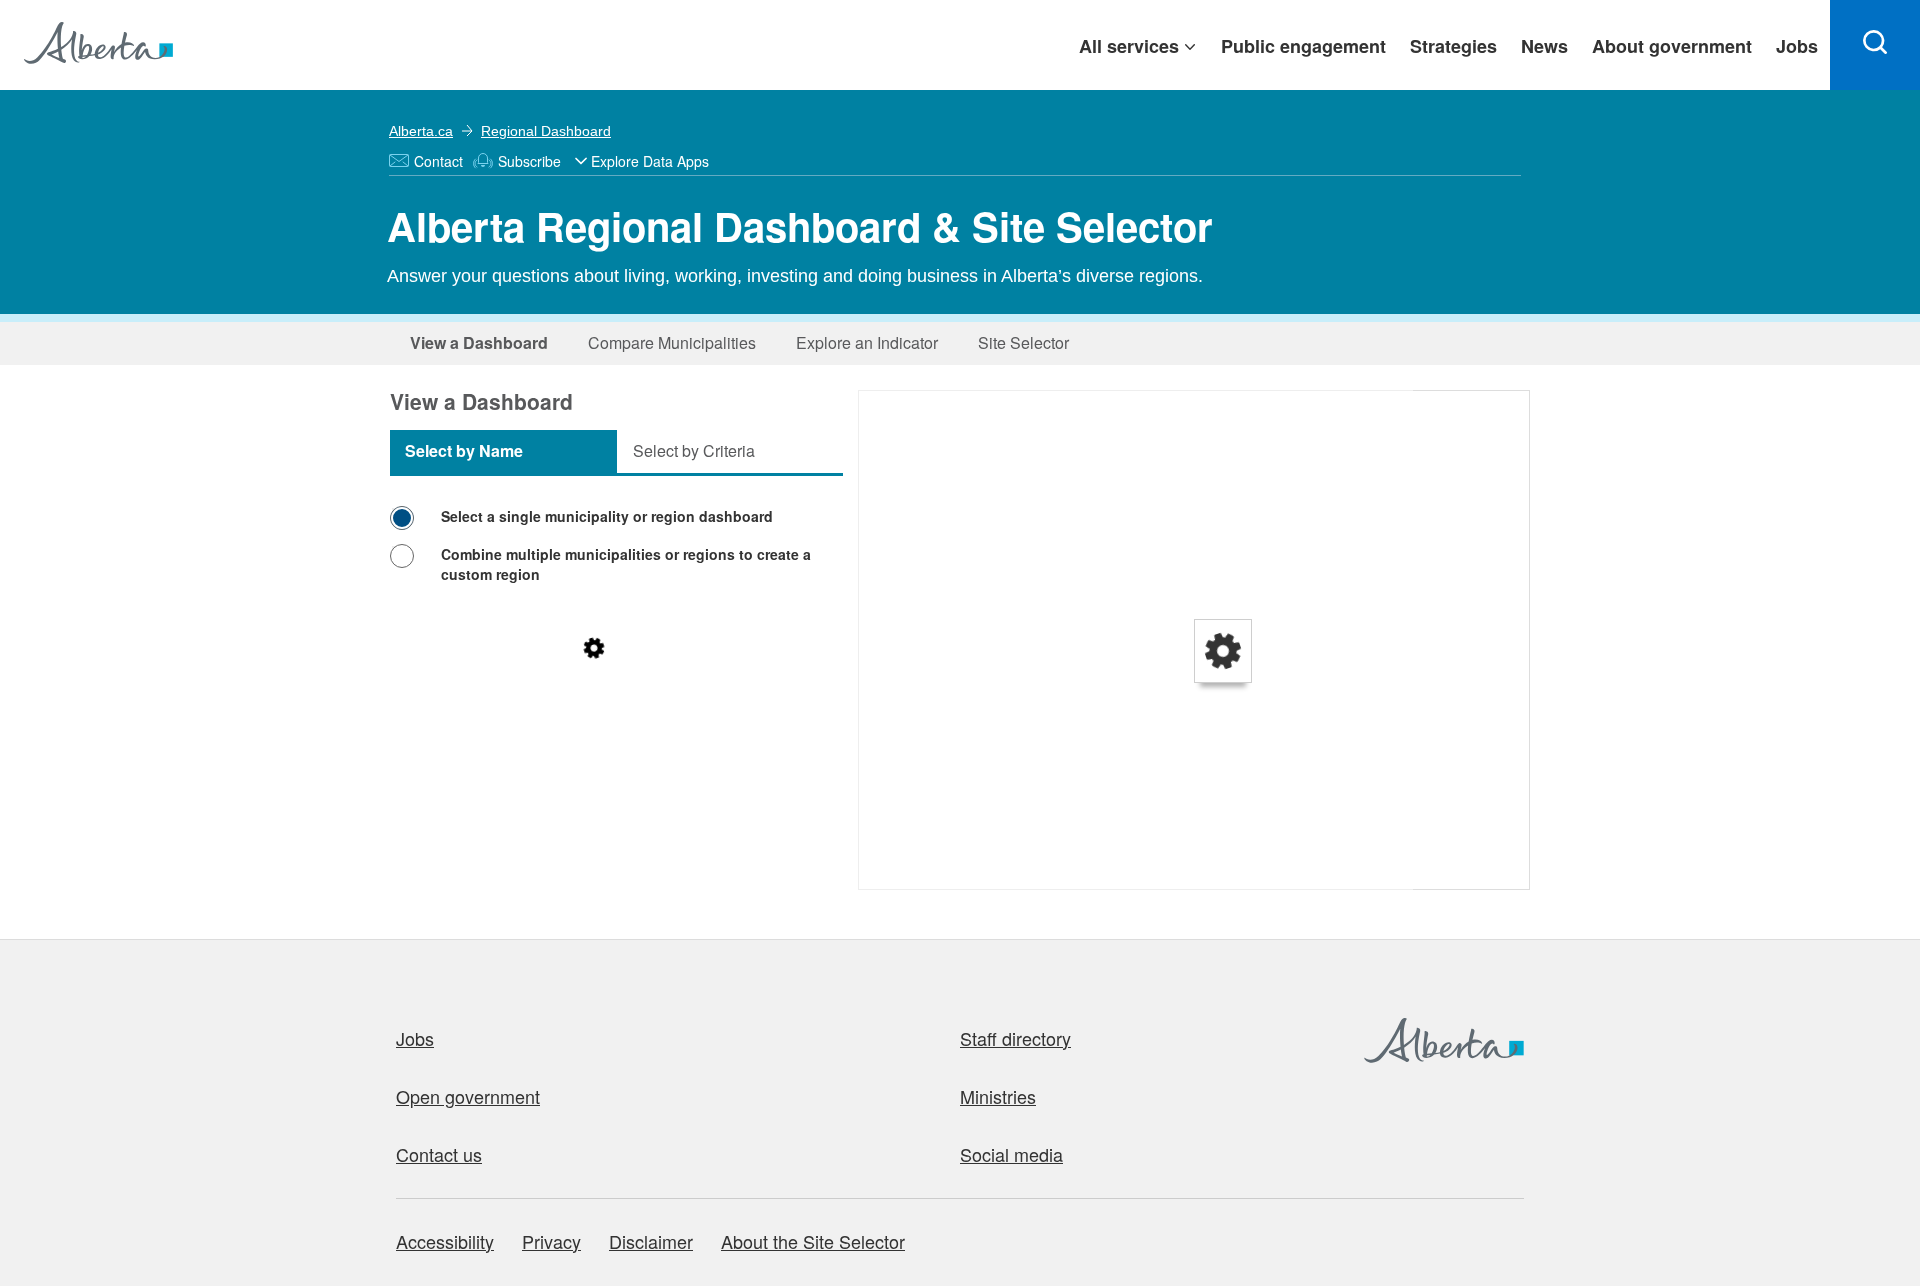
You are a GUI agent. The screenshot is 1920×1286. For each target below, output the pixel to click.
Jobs (415, 1038)
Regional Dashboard (546, 131)
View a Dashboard (479, 342)
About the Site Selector (813, 1241)
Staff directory (1015, 1038)
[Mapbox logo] (909, 871)
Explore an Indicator (867, 342)
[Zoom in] (883, 415)
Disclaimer (651, 1241)
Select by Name (464, 450)
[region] (1195, 641)
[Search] (1875, 45)
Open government (468, 1096)
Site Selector (1023, 342)
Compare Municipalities (672, 342)
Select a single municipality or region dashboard (607, 516)
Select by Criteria (694, 450)
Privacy (551, 1241)
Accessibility (445, 1241)
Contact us (439, 1154)
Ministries (998, 1096)
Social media (1011, 1154)
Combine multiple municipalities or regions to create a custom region (626, 564)
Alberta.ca (421, 131)
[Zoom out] (883, 444)
